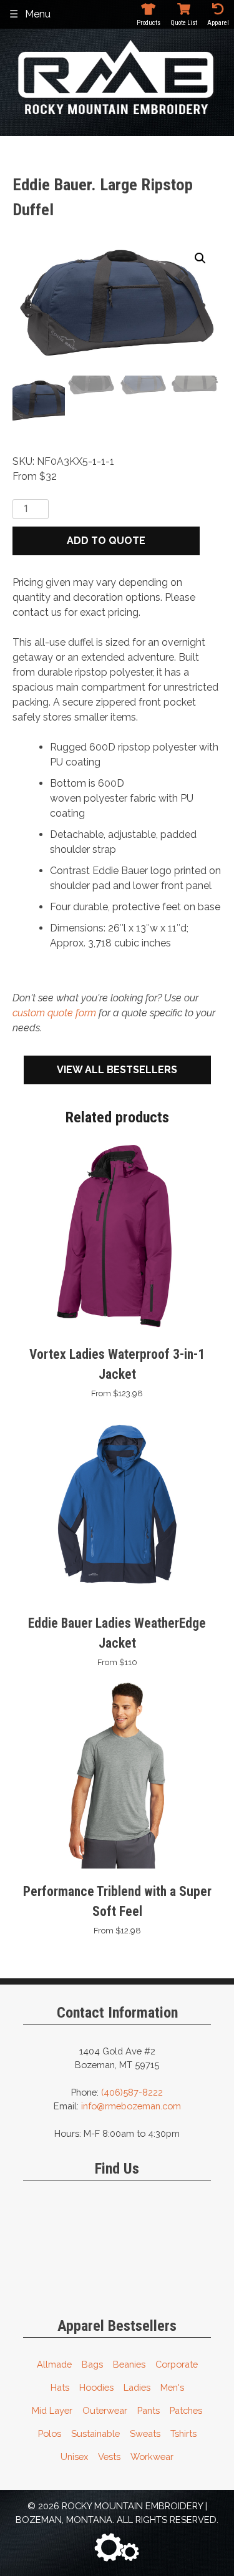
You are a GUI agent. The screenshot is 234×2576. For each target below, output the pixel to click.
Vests (109, 2457)
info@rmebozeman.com (131, 2106)
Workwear (152, 2457)
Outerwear (105, 2410)
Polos (50, 2433)
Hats (60, 2387)
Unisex (74, 2457)
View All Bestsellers (117, 1070)
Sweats (145, 2433)
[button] (200, 258)
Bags (92, 2364)
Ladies (137, 2387)
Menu (38, 14)
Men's (172, 2387)
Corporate (177, 2364)
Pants (149, 2410)
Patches (186, 2410)
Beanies (129, 2364)
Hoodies (96, 2387)
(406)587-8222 (132, 2092)
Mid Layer (52, 2410)
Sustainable (95, 2433)
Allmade (54, 2364)
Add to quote (106, 541)
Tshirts (183, 2433)
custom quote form (54, 1013)
